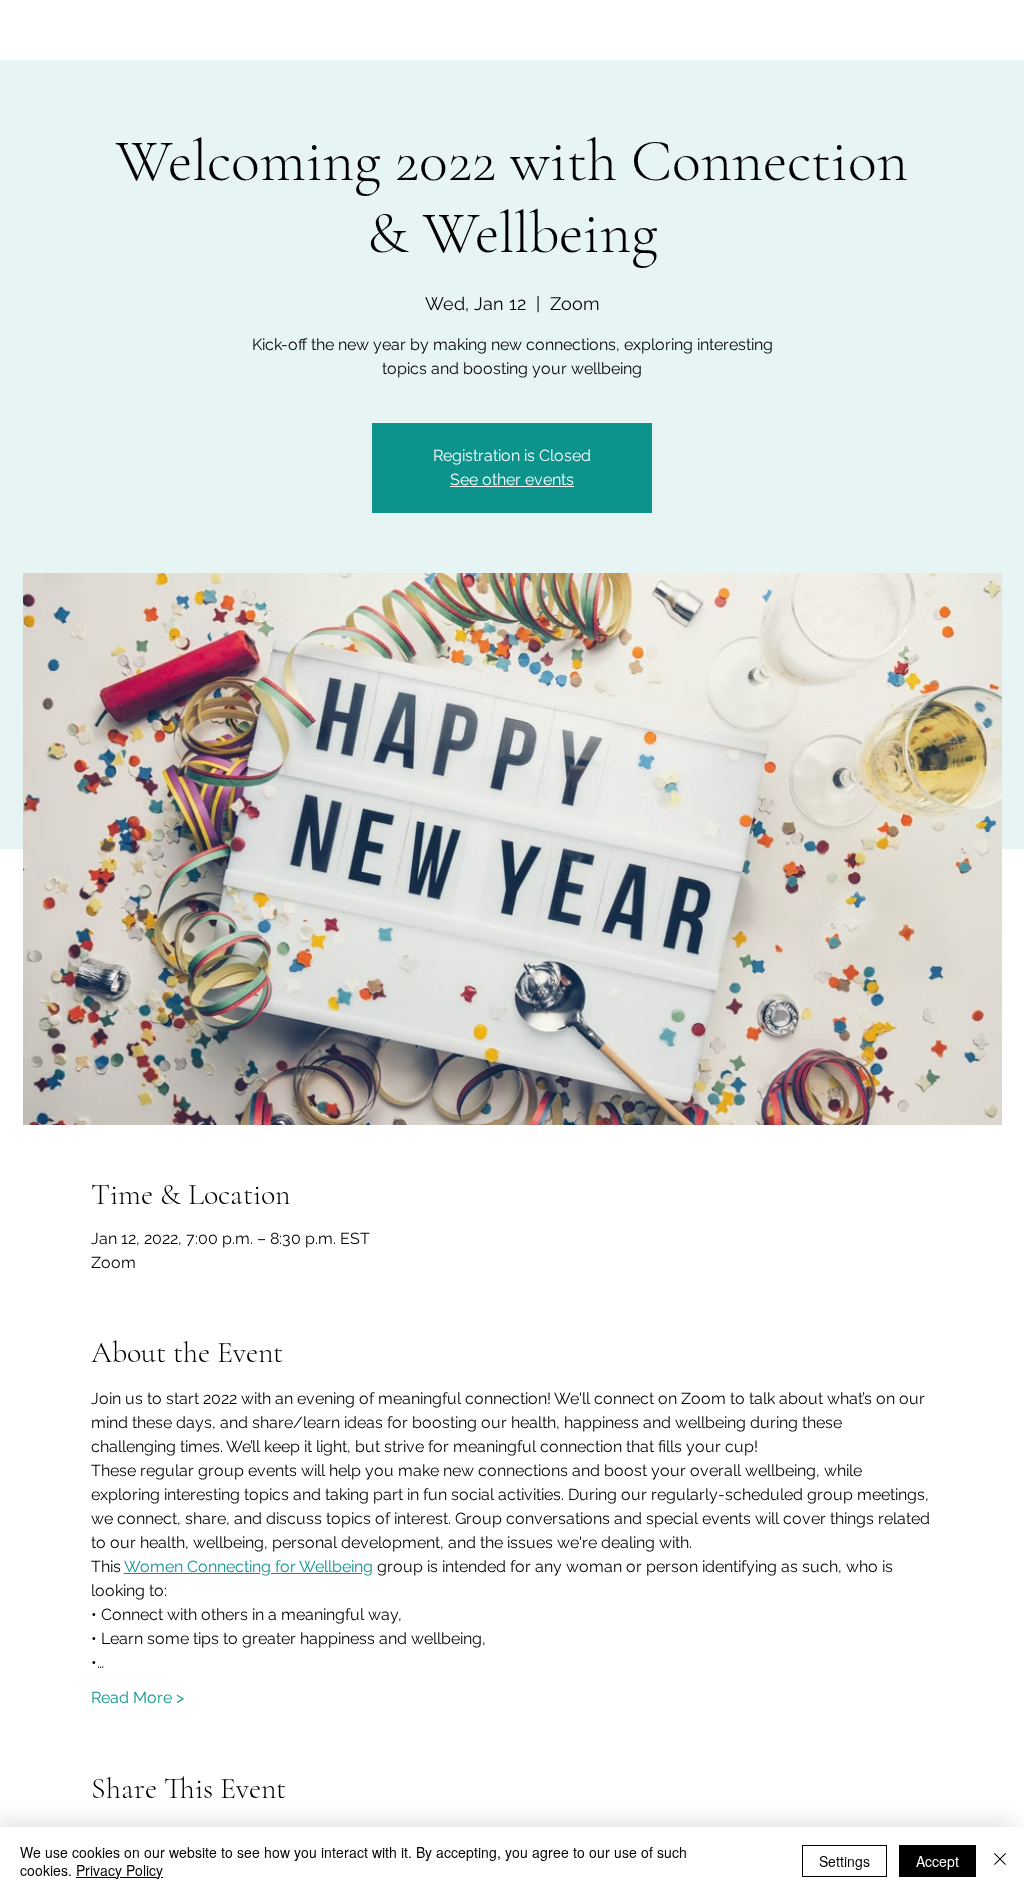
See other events (512, 479)
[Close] (1000, 1861)
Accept (937, 1861)
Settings (844, 1861)
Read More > (137, 1697)
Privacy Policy (119, 1870)
